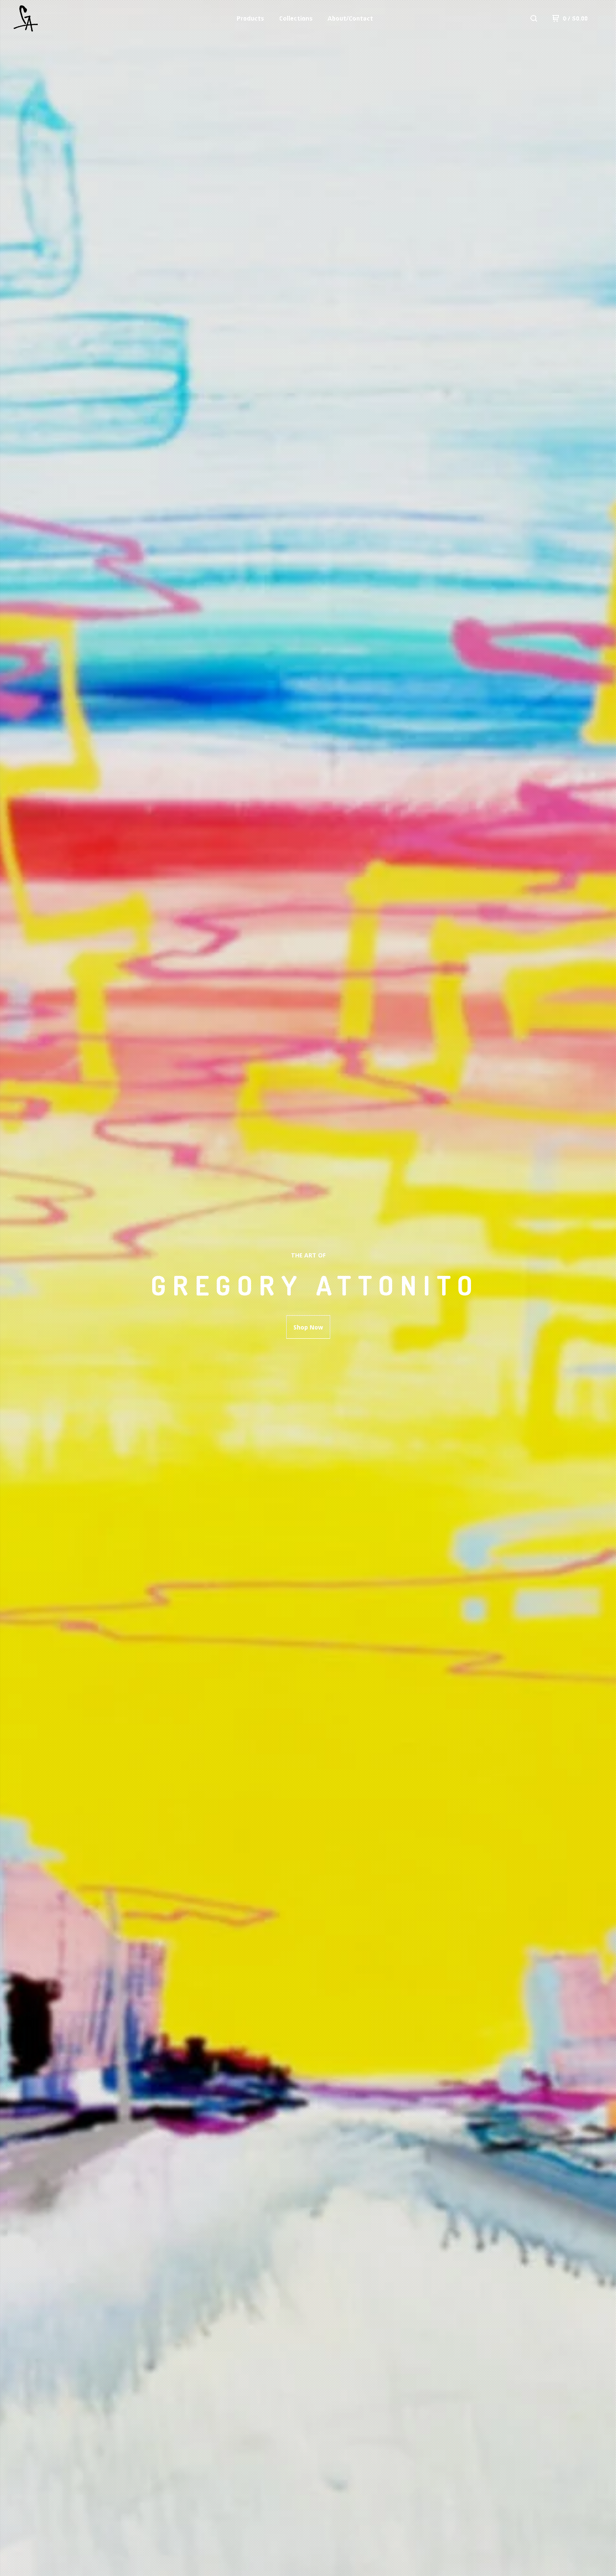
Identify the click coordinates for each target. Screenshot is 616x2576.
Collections (296, 18)
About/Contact (350, 18)
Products (250, 18)
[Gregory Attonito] (57, 18)
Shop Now (308, 1327)
